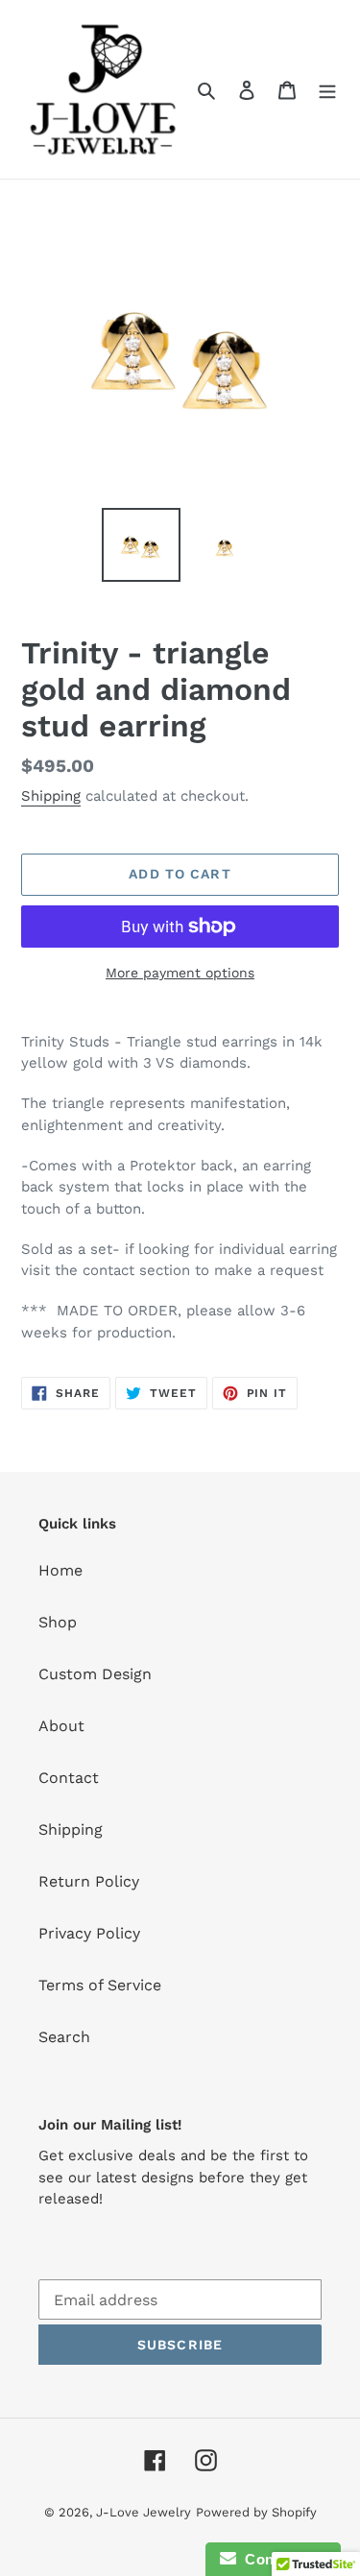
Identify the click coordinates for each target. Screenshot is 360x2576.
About (61, 1726)
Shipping (51, 796)
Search (64, 2037)
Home (60, 1570)
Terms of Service (100, 1985)
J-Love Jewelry (144, 2512)
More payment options (180, 973)
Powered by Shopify (256, 2512)
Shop (58, 1622)
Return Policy (89, 1881)
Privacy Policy (89, 1933)
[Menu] (327, 89)
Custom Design (95, 1674)
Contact (69, 1778)
